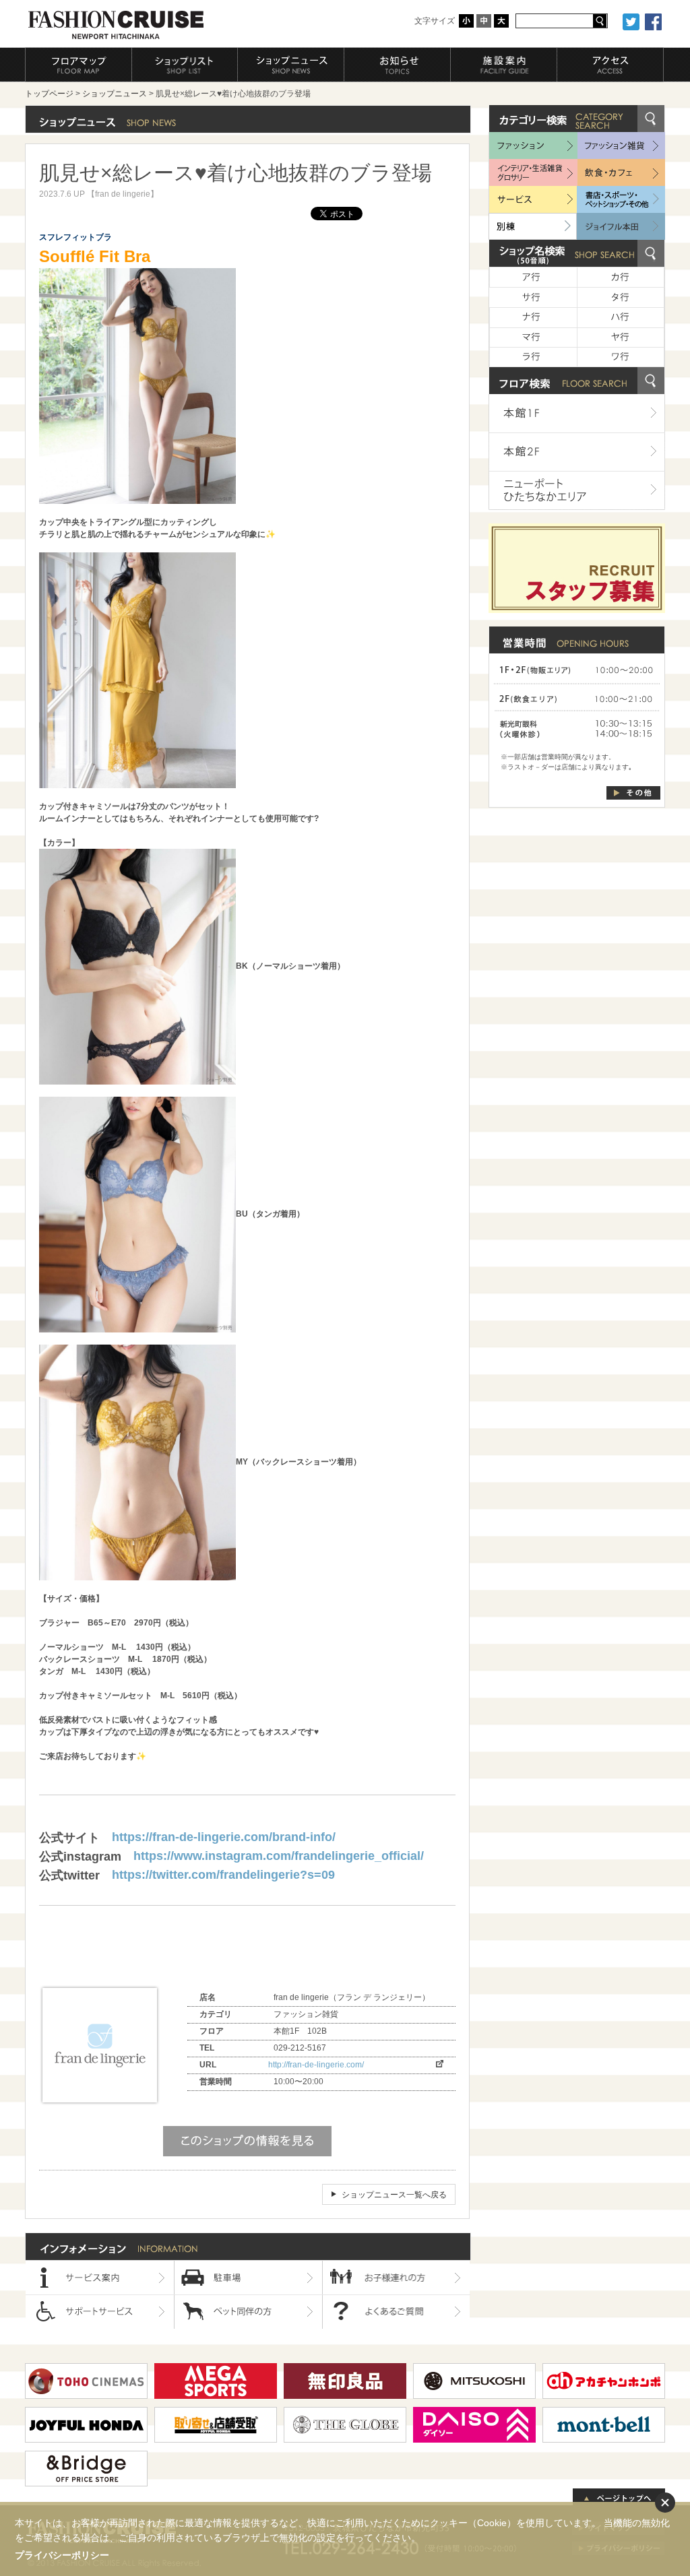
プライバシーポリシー (62, 2555)
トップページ (49, 94)
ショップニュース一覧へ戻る (394, 2195)
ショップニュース (115, 94)
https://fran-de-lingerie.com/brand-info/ (224, 1837)
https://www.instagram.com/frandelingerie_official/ (279, 1856)
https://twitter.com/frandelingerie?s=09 (223, 1875)
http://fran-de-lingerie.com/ (316, 2065)
